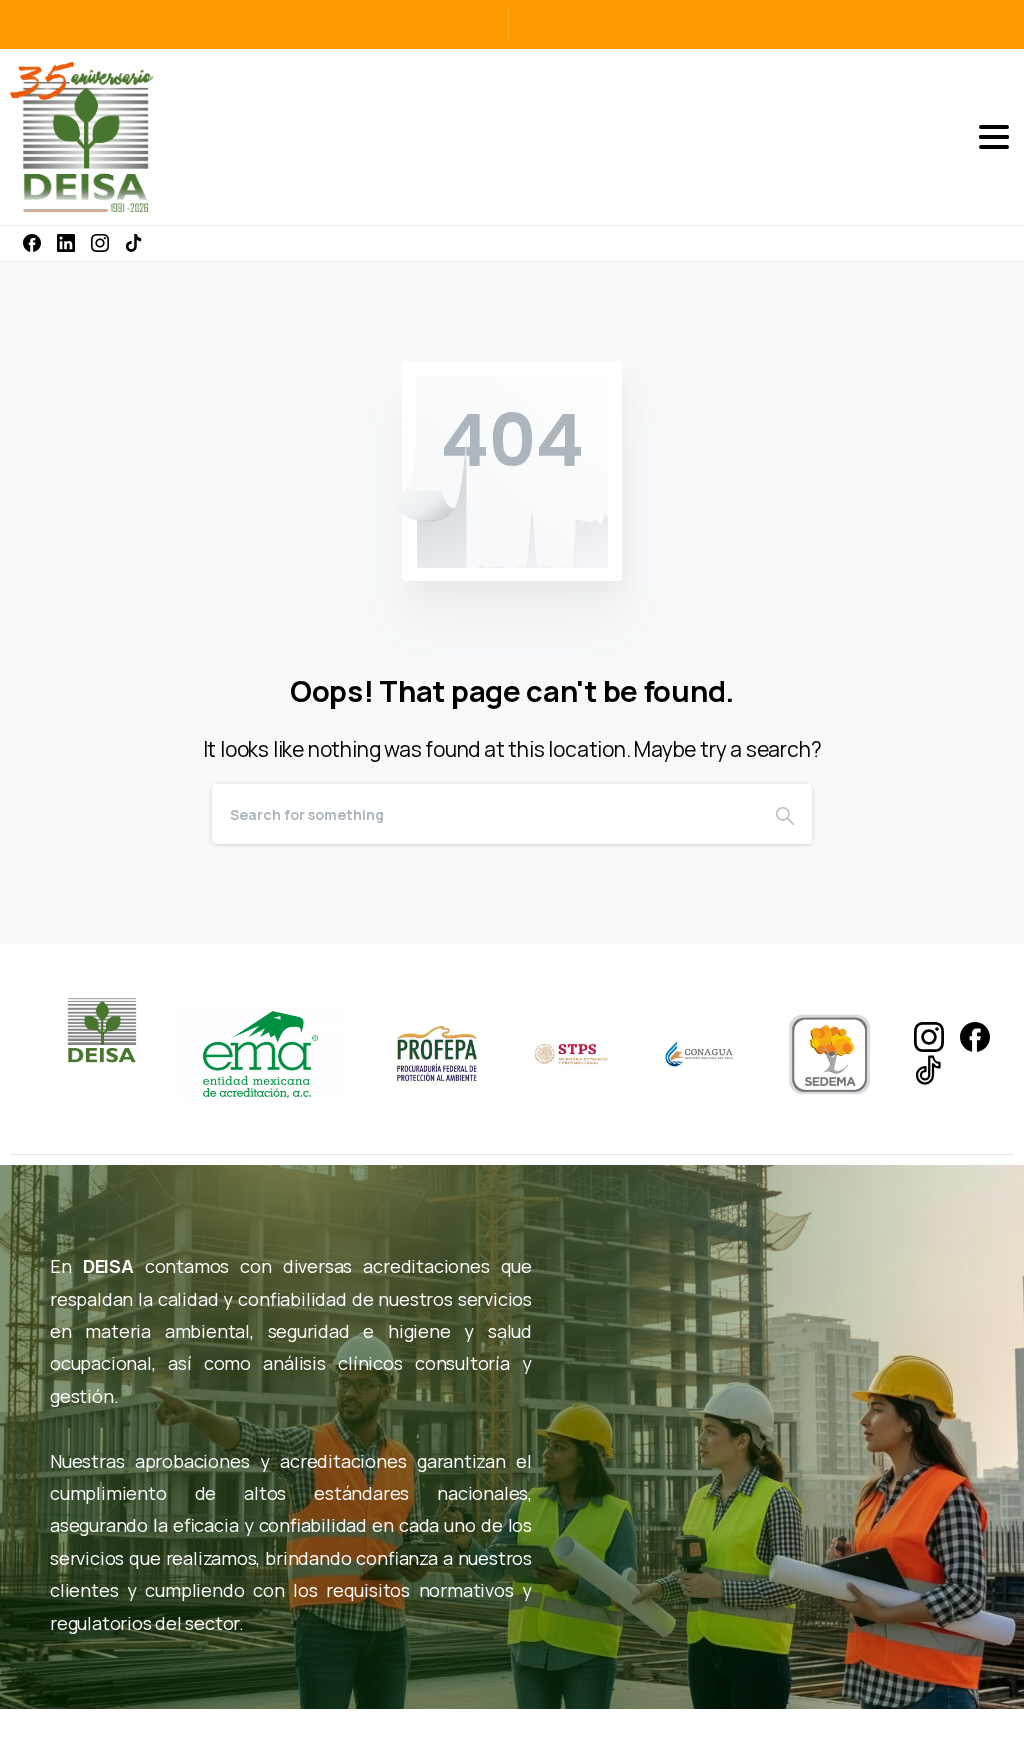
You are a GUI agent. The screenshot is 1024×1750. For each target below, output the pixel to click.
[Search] (785, 814)
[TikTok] (134, 243)
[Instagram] (100, 243)
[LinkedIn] (66, 243)
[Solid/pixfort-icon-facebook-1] (975, 1035)
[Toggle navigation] (994, 137)
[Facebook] (32, 243)
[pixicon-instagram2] (929, 1035)
